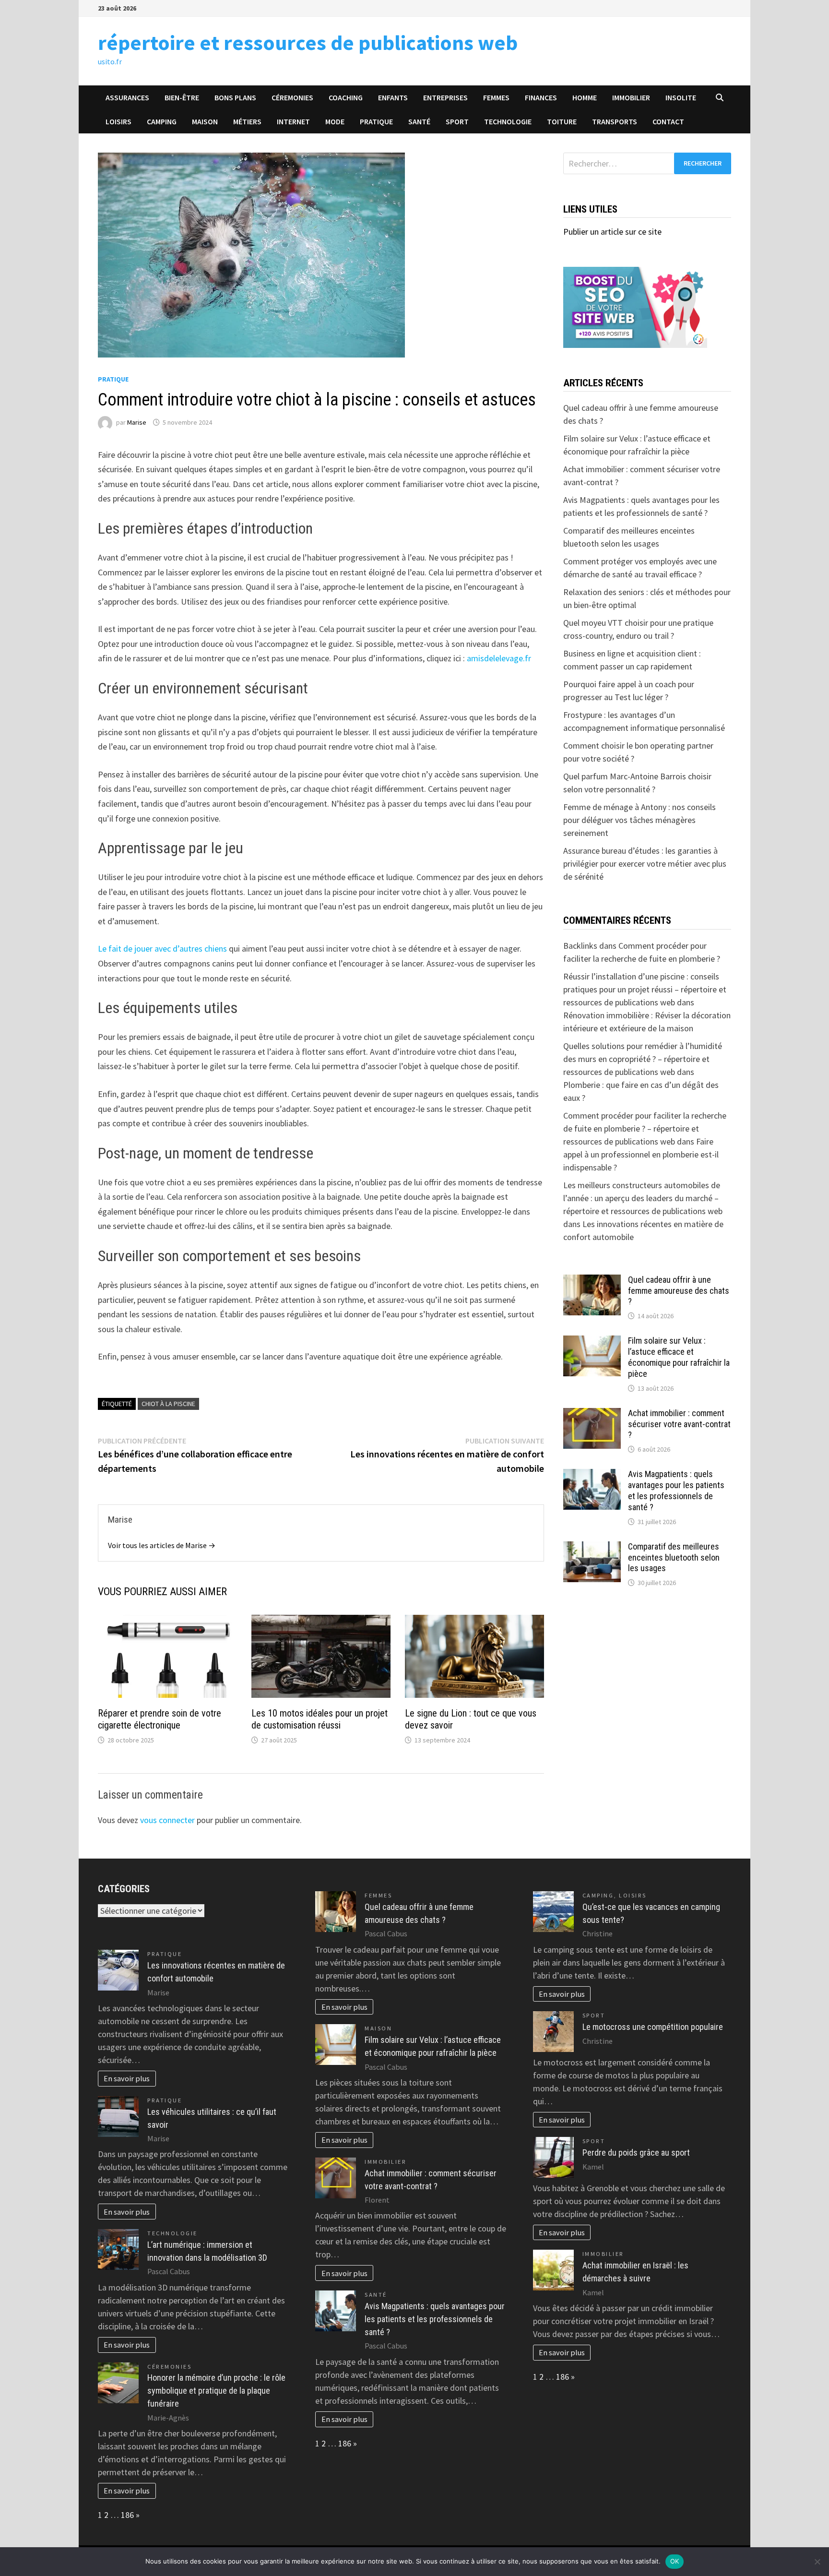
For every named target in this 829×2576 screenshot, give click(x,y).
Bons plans (235, 97)
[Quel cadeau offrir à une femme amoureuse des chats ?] (592, 1281)
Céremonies (292, 97)
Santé (419, 121)
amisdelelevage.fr (499, 658)
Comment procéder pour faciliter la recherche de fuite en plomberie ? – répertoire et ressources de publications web (645, 1128)
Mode (335, 121)
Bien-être (182, 97)
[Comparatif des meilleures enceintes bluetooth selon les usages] (592, 1548)
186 (127, 2515)
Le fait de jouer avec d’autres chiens (162, 948)
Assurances (127, 97)
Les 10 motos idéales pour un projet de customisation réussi (320, 1719)
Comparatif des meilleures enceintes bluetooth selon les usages (674, 1557)
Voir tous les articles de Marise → (162, 1545)
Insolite (681, 97)
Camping (162, 121)
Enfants (393, 97)
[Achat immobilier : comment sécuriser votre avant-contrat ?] (592, 1414)
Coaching (346, 97)
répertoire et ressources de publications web (308, 42)
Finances (541, 97)
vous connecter (167, 1820)
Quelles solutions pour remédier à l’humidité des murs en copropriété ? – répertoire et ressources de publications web (643, 1059)
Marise (137, 422)
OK (675, 2561)
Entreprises (445, 97)
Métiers (247, 121)
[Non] (817, 2562)
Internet (293, 121)
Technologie (508, 121)
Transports (615, 121)
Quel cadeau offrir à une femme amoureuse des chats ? (679, 1291)
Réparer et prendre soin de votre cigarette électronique (160, 1719)
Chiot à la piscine (168, 1404)
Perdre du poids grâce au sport (636, 2153)
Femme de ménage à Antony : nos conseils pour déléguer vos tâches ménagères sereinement (640, 820)
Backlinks (580, 946)
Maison (205, 121)
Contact (668, 121)
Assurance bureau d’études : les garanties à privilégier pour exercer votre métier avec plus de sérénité (645, 864)
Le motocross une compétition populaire (653, 2027)
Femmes (496, 97)
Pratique (376, 121)
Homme (585, 97)
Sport (457, 121)
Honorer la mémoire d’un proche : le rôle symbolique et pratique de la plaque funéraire (216, 2391)
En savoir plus (127, 2078)
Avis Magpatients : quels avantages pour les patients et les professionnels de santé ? (676, 1491)
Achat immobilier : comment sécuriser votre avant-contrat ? (679, 1424)
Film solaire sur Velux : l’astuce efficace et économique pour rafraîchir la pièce (679, 1357)
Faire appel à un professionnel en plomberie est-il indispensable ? (641, 1154)
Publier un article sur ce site (612, 232)
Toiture (562, 121)
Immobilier (631, 97)
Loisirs (118, 121)
